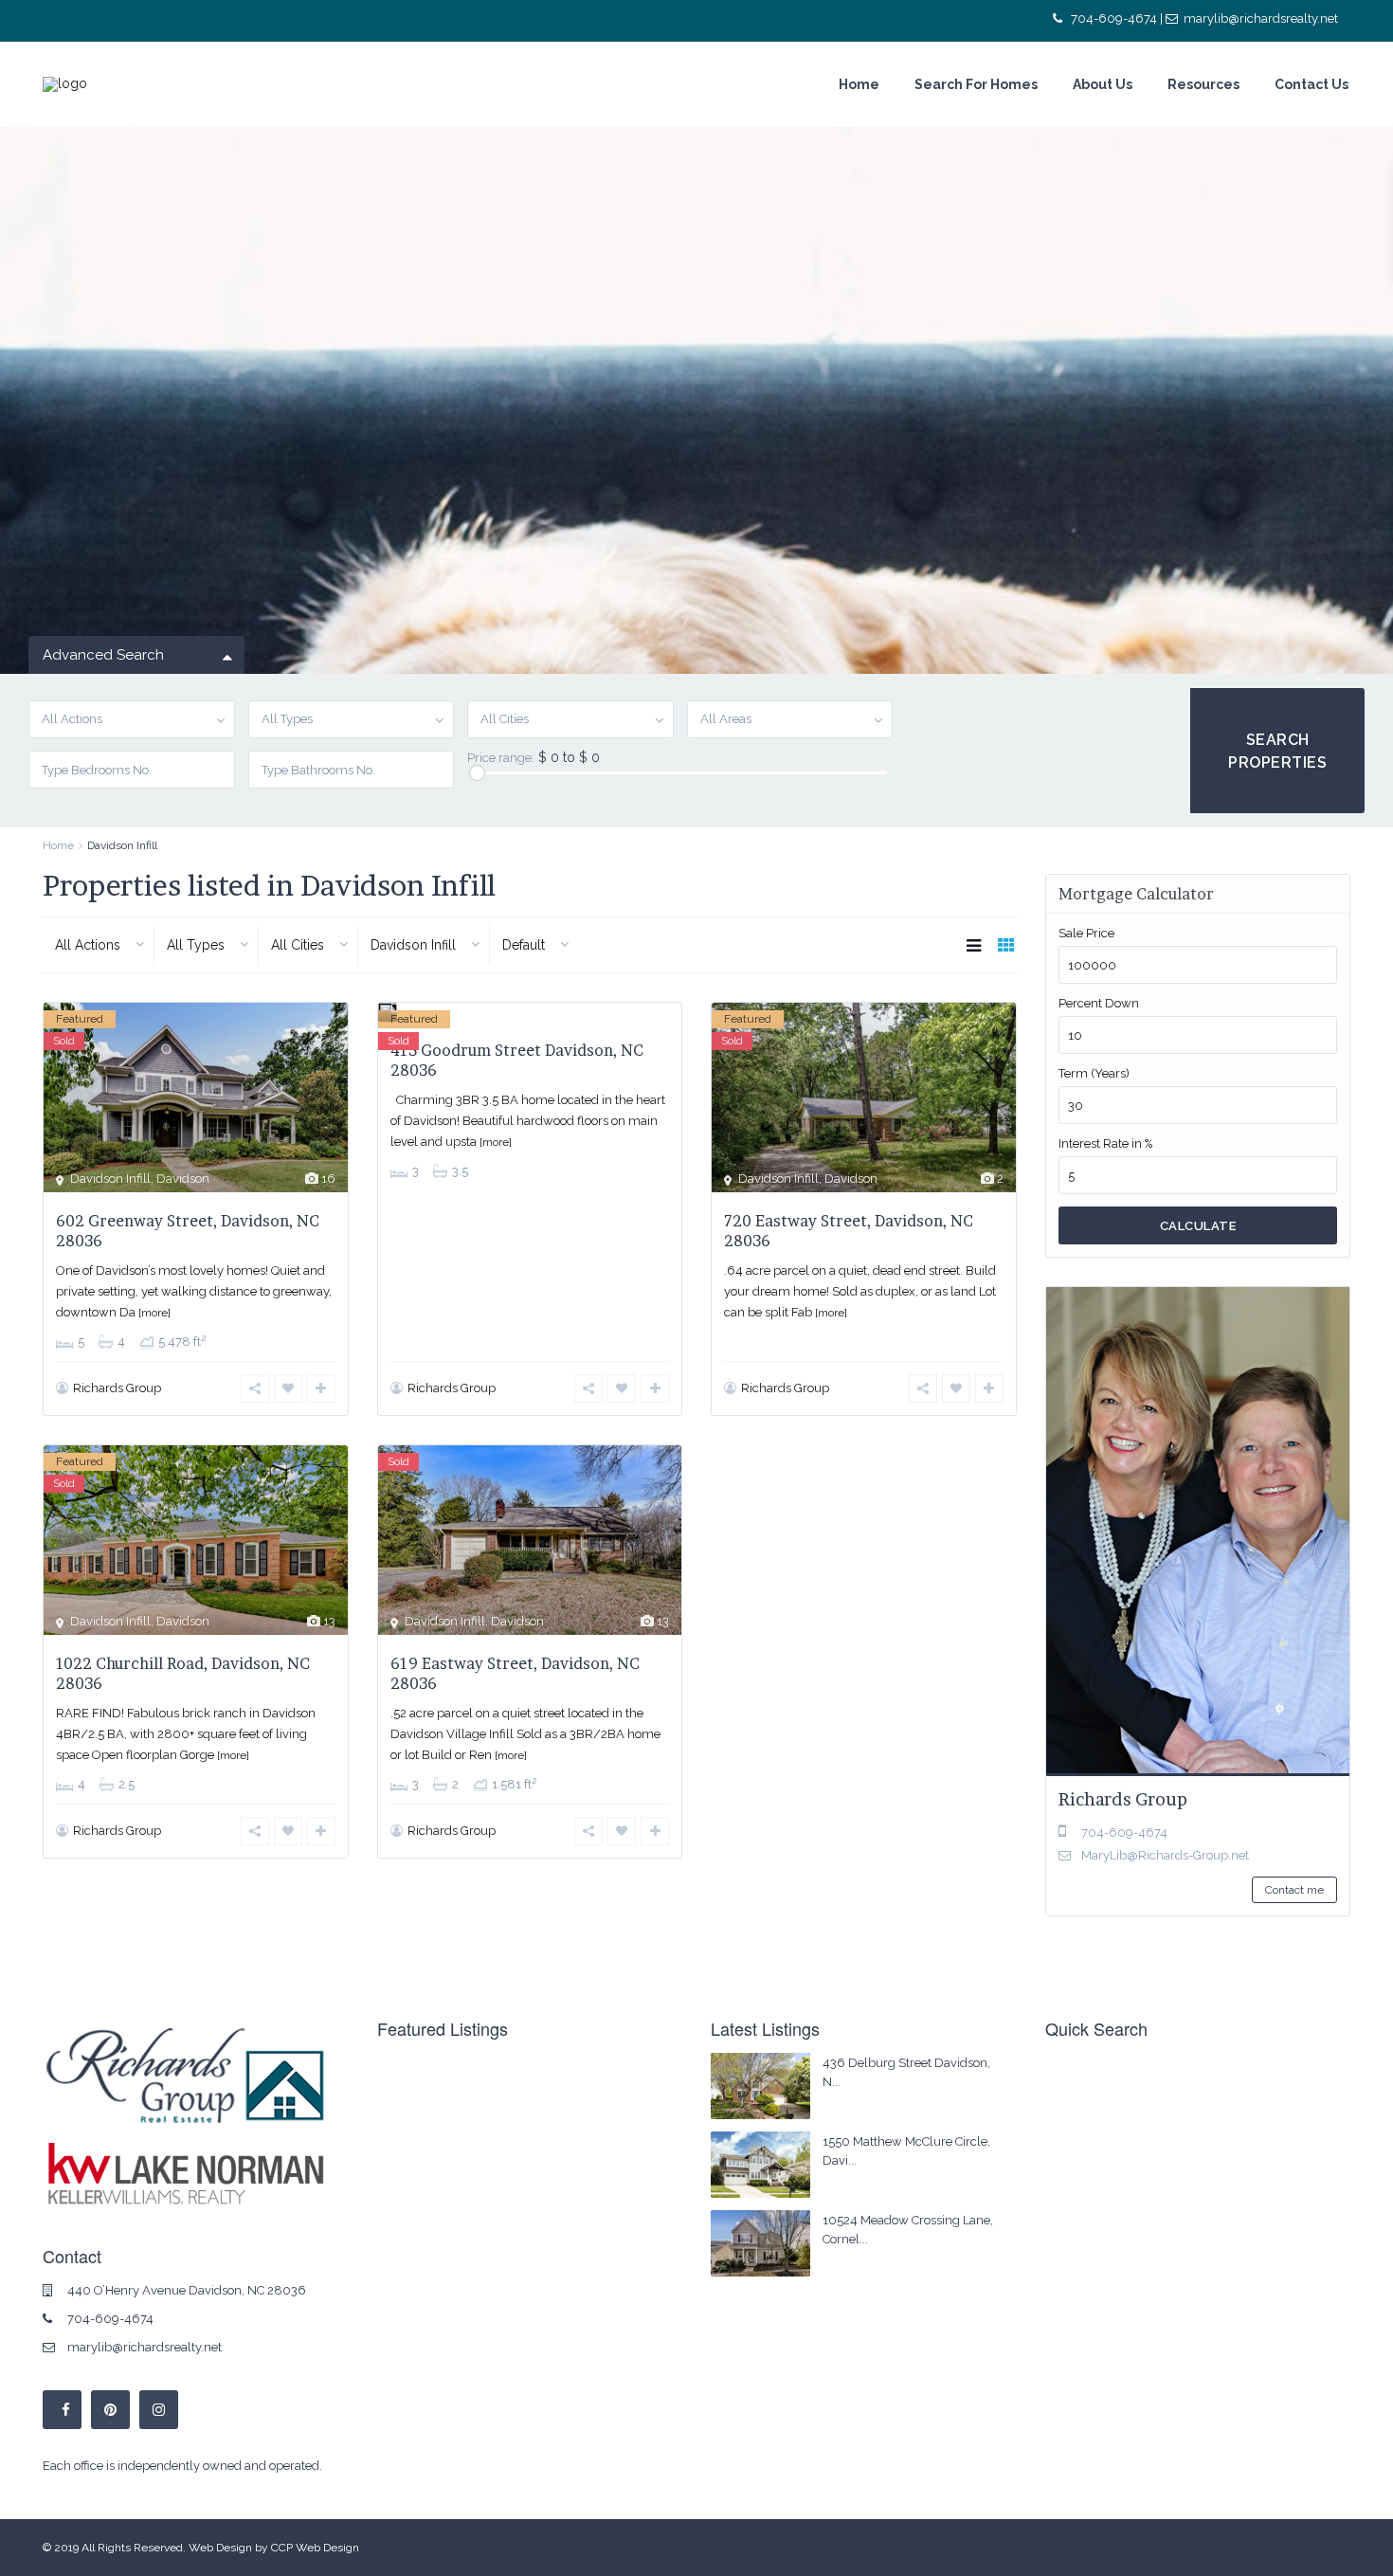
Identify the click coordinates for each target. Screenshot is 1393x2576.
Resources (1203, 84)
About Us (1103, 84)
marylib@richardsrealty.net (1261, 18)
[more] (154, 1313)
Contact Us (1312, 84)
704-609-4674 (1114, 18)
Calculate (1198, 1226)
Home (859, 84)
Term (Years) (1094, 1073)
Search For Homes (976, 84)
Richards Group (117, 1388)
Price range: (501, 758)
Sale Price (1086, 933)
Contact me (1294, 1890)
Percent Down (1099, 1003)
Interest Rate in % (1105, 1143)
